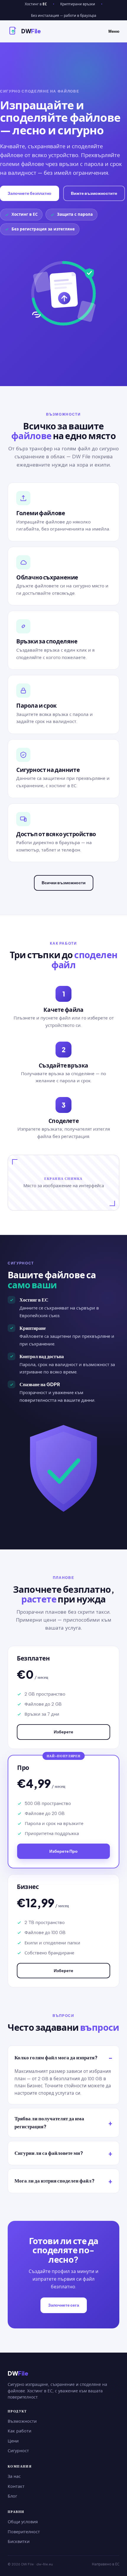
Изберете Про (63, 1851)
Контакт (16, 2486)
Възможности (22, 2421)
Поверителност (24, 2532)
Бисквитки (19, 2542)
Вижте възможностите (94, 193)
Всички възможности (64, 883)
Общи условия (23, 2522)
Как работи (19, 2431)
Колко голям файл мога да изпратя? (56, 2057)
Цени (13, 2441)
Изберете (63, 1732)
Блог (12, 2496)
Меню (114, 31)
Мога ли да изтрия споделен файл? (54, 2181)
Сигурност (18, 2451)
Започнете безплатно (30, 193)
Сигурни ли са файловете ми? (49, 2153)
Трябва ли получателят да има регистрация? (49, 2122)
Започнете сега (64, 2305)
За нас (14, 2476)
